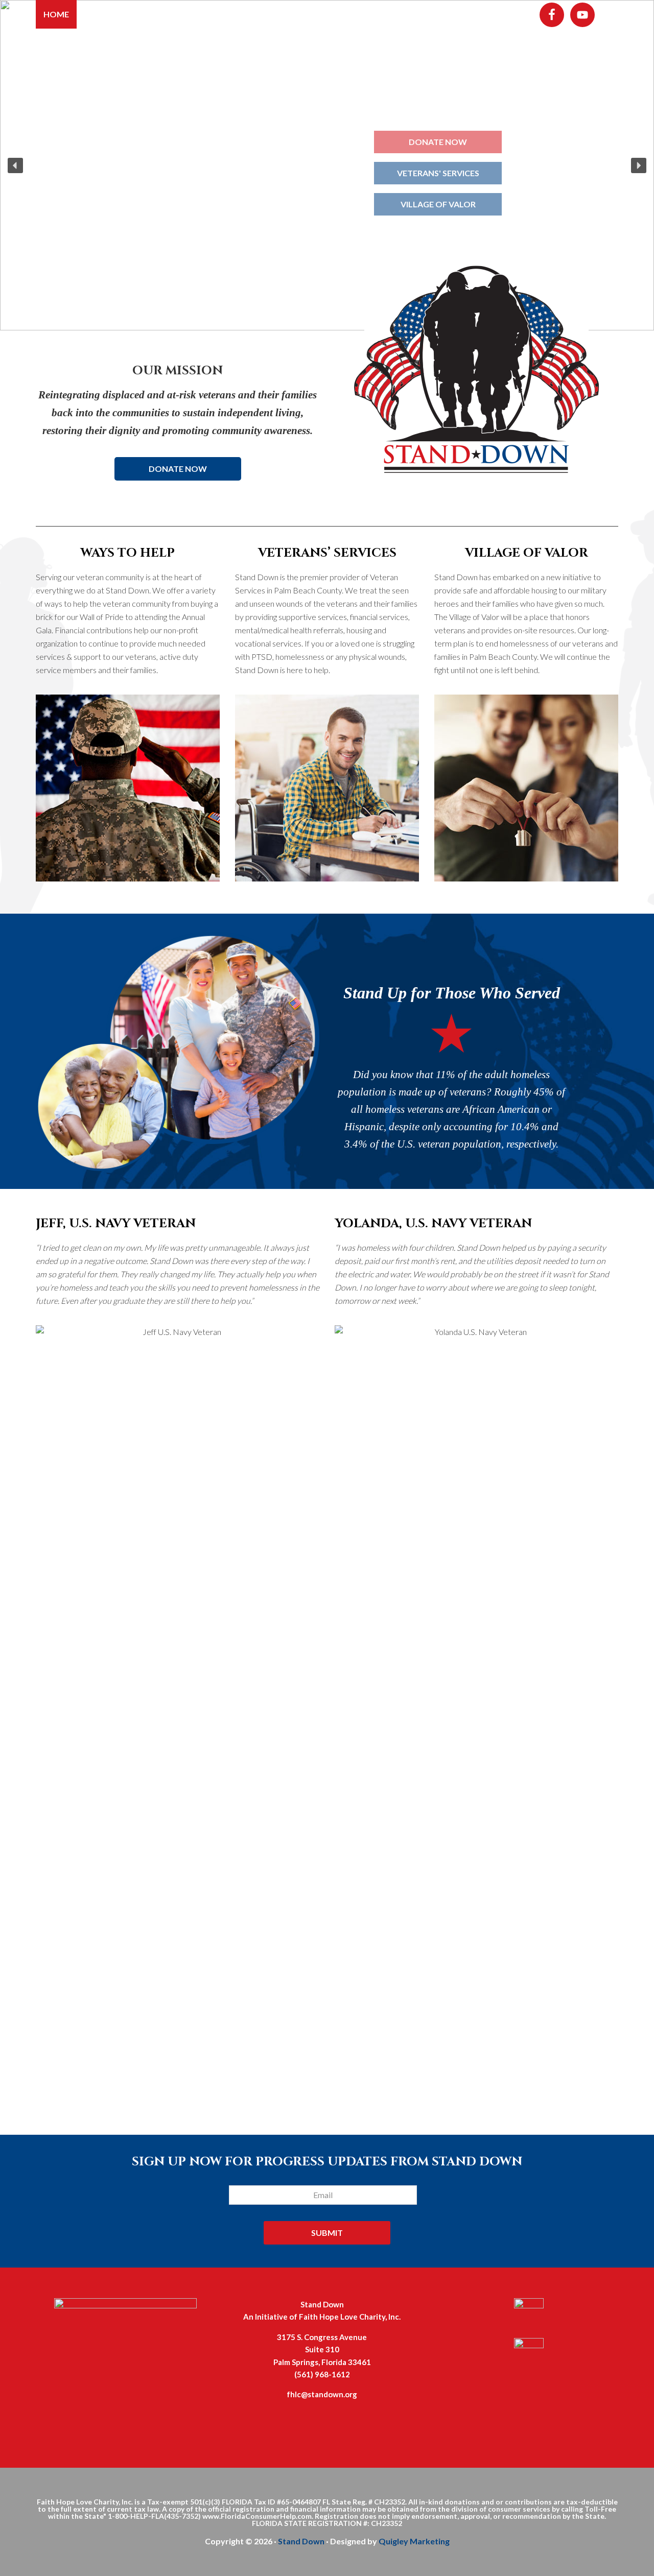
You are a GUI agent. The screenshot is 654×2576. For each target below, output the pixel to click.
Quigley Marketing (414, 2541)
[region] (327, 165)
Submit (327, 2233)
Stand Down (301, 2541)
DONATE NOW (178, 469)
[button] (15, 165)
